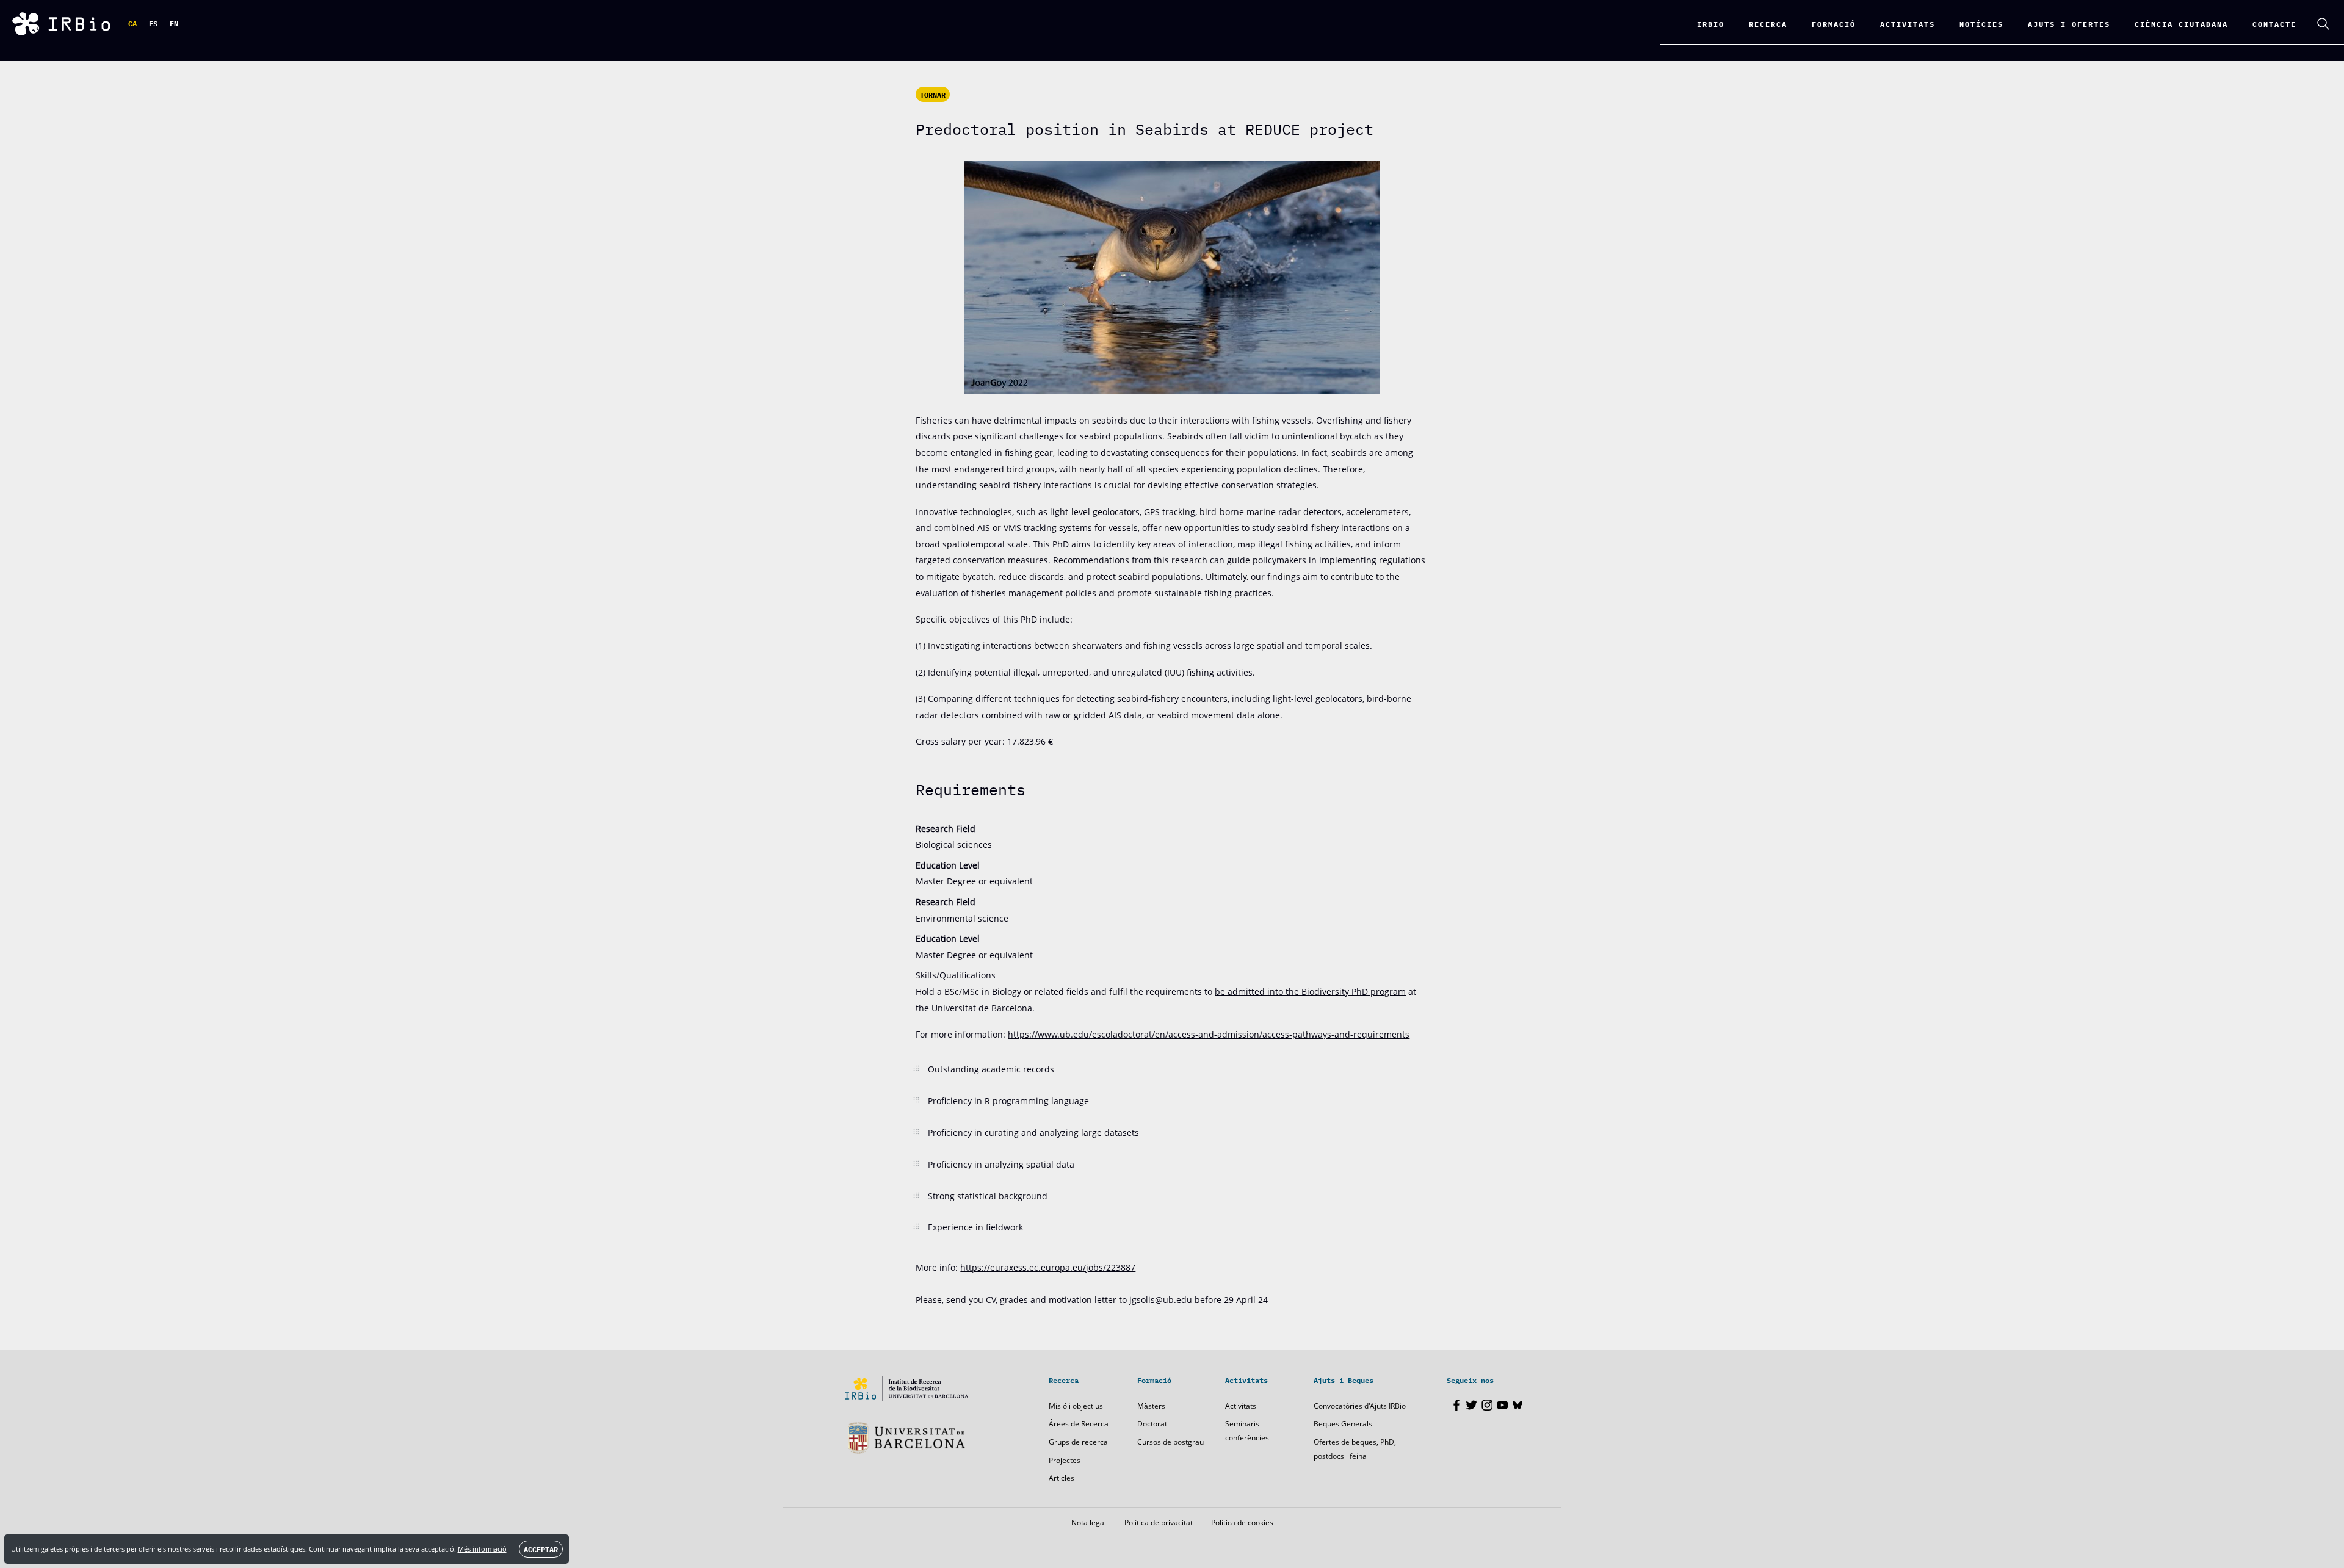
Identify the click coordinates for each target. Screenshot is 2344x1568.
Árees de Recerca (1079, 1424)
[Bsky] (1517, 1405)
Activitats (1241, 1406)
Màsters (1151, 1406)
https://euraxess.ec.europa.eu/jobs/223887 (1048, 1267)
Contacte (2274, 23)
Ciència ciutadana (2181, 23)
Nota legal (1089, 1523)
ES (153, 23)
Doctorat (1152, 1424)
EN (174, 23)
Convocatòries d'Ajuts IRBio (1360, 1406)
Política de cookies (1242, 1523)
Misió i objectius (1076, 1406)
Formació (1834, 23)
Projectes (1065, 1460)
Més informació (482, 1549)
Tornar (933, 95)
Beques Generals (1343, 1424)
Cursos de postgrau (1170, 1442)
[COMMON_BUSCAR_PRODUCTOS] (2323, 24)
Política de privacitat (1159, 1523)
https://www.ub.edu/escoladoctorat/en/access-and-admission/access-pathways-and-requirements (1209, 1034)
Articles (1062, 1478)
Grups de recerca (1078, 1442)
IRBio (1711, 23)
